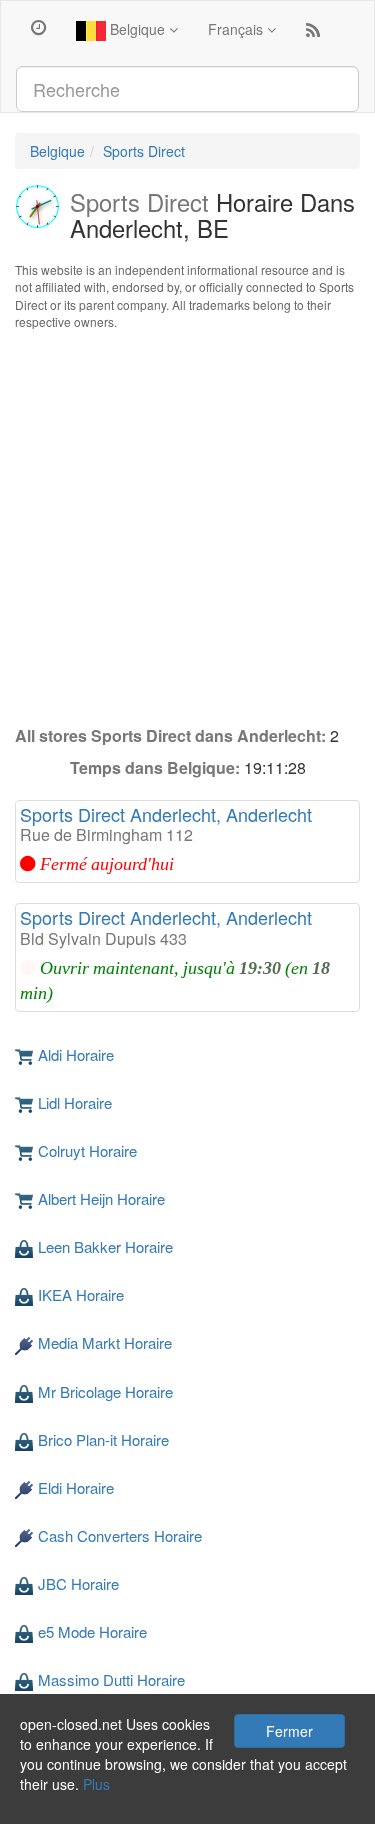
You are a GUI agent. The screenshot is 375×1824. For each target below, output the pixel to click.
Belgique (137, 29)
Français (237, 29)
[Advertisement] (187, 527)
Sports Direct (144, 151)
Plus (96, 1784)
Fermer (289, 1731)
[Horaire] (38, 26)
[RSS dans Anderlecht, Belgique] (313, 34)
